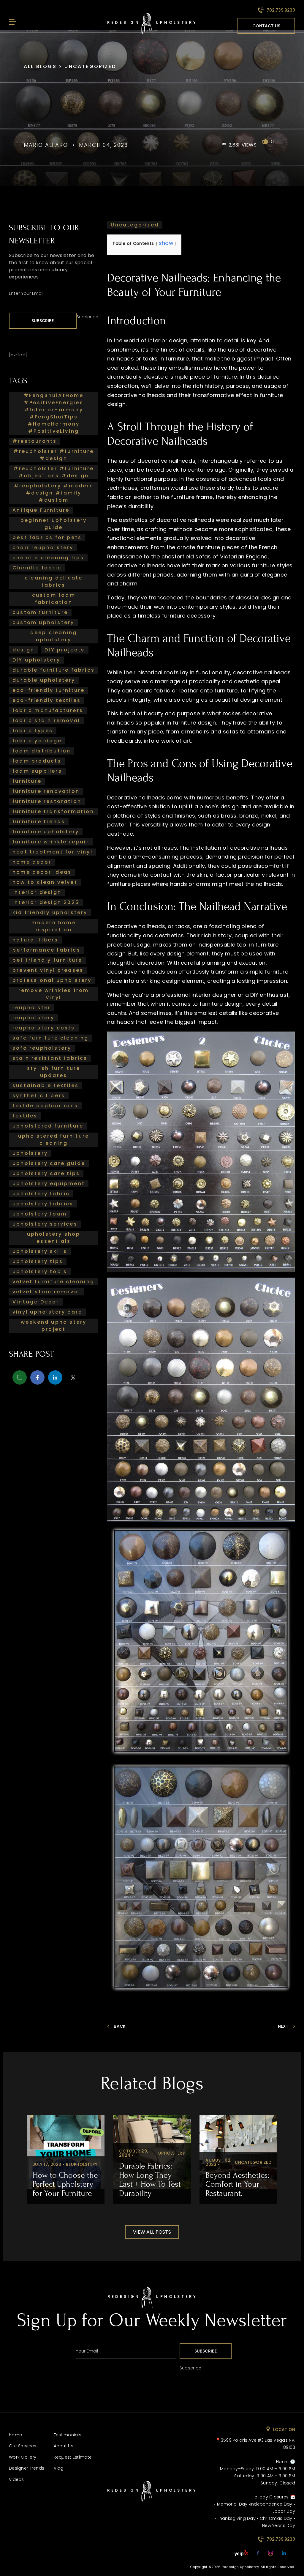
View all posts (152, 2232)
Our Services (23, 2446)
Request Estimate (73, 2457)
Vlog (59, 2468)
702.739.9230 (280, 10)
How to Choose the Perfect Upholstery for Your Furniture (65, 2184)
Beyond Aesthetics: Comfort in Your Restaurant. (237, 2184)
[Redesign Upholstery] (152, 2306)
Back (120, 2026)
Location (284, 2429)
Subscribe (43, 321)
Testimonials (68, 2435)
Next (283, 2026)
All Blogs (41, 66)
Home (15, 2435)
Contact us (266, 26)
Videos (16, 2479)
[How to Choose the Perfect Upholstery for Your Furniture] (66, 2152)
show (166, 243)
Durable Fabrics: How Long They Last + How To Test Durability (150, 2179)
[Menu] (12, 22)
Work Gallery (23, 2457)
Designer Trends (27, 2468)
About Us (64, 2446)
